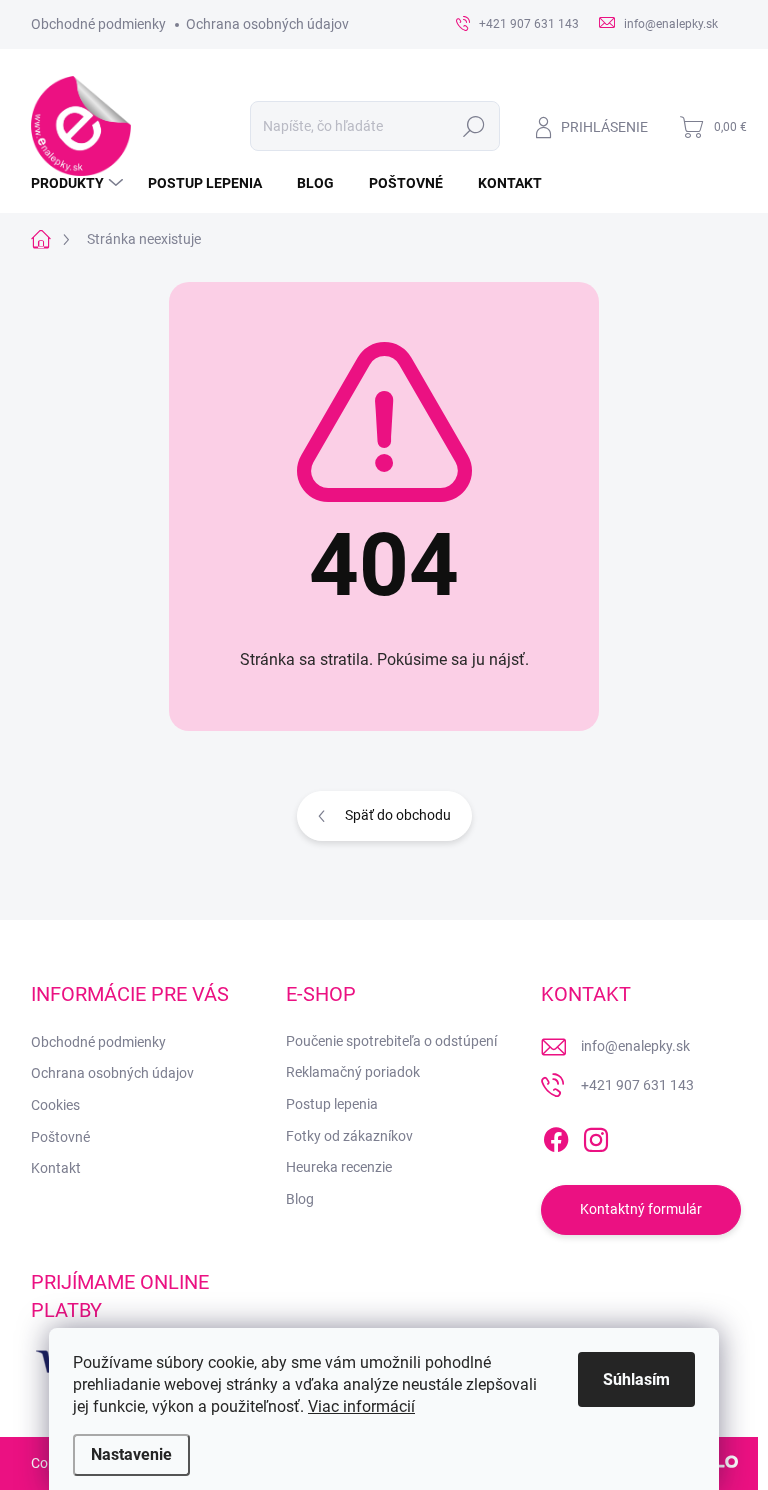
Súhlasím (636, 1379)
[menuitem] (79, 183)
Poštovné (60, 1137)
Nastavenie (131, 1454)
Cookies (55, 1105)
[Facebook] (556, 1136)
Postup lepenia (332, 1104)
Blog (300, 1199)
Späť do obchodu (398, 815)
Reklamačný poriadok (353, 1072)
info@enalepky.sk (635, 1046)
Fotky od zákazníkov (349, 1136)
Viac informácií (361, 1406)
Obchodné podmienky (98, 24)
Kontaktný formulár (641, 1209)
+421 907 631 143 (637, 1085)
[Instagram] (596, 1136)
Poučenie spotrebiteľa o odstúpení (391, 1041)
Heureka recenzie (339, 1167)
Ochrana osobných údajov (267, 24)
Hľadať (473, 126)
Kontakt (56, 1168)
